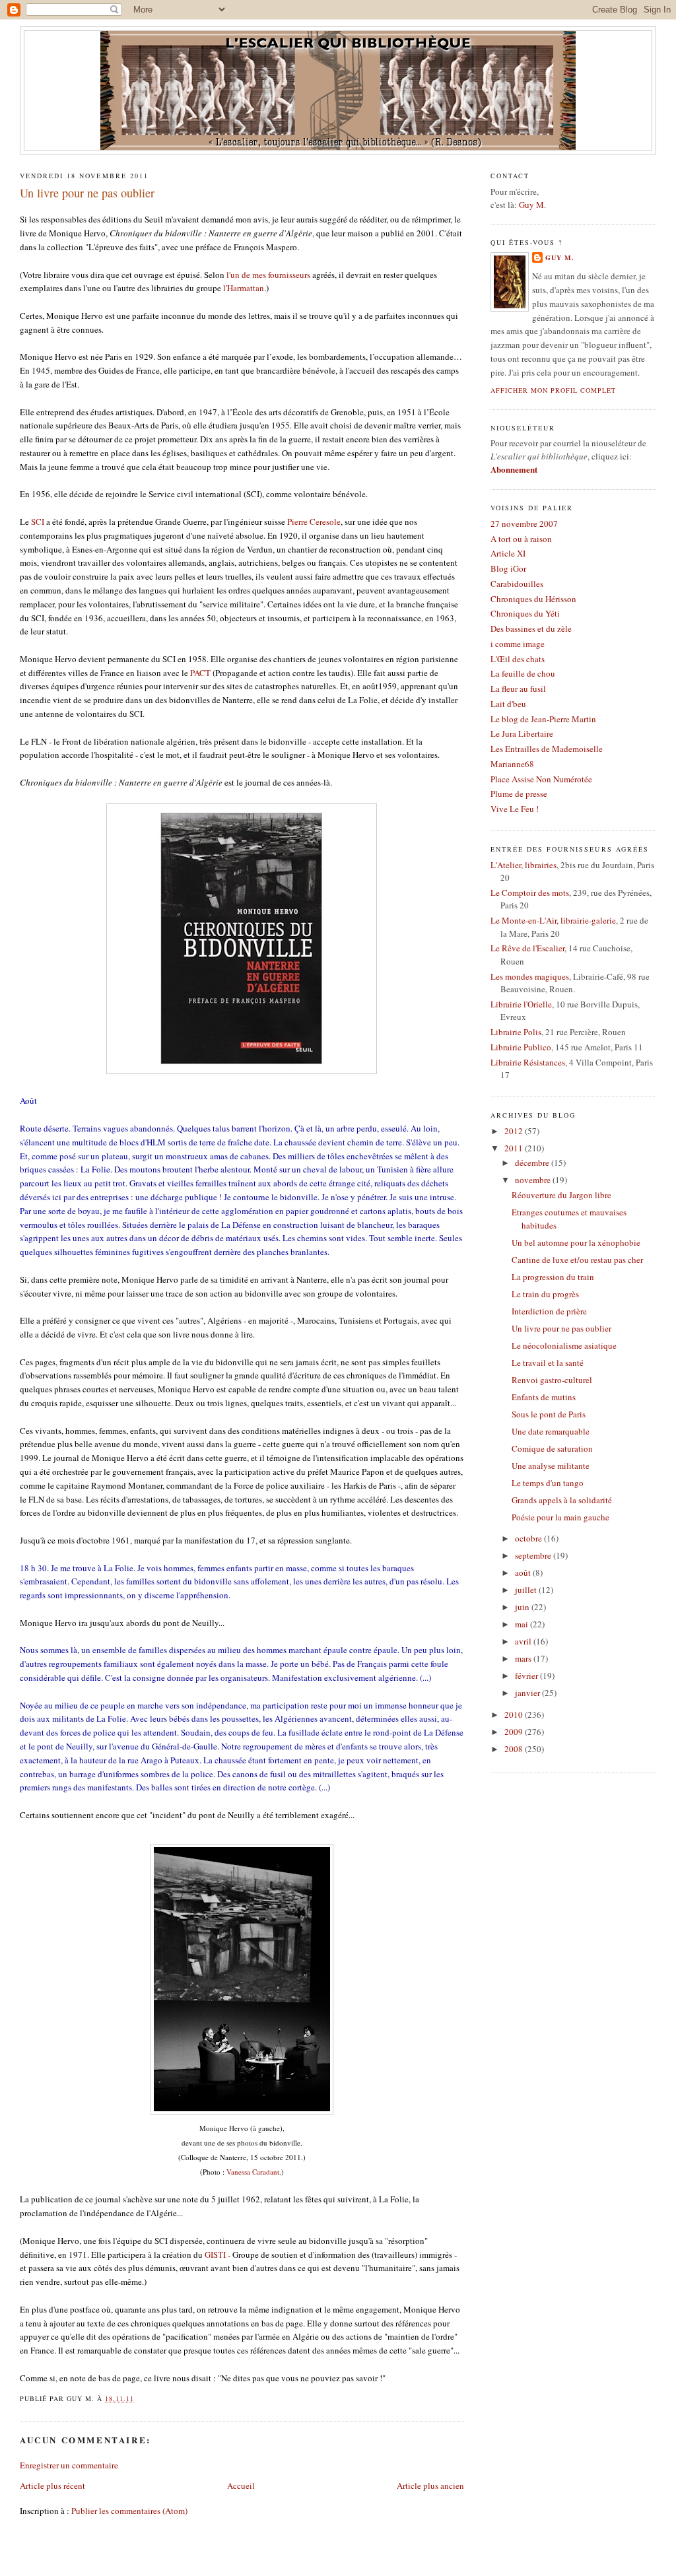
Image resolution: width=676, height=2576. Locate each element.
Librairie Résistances (528, 1062)
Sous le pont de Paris (549, 1414)
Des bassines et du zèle (531, 628)
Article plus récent (52, 2486)
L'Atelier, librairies (524, 865)
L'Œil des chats (518, 659)
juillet (527, 1590)
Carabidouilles (517, 584)
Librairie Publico (521, 1047)
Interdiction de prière (549, 1311)
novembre (534, 1180)
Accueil (241, 2486)
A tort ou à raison (521, 539)
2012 (515, 1131)
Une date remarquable (551, 1431)
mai (523, 1624)
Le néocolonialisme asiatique (564, 1345)
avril (524, 1641)
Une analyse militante (551, 1466)
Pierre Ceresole (314, 522)
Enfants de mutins (544, 1397)
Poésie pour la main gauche (560, 1517)
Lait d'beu (508, 704)
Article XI (508, 553)
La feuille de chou (523, 673)
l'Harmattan (244, 288)
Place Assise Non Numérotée (541, 779)
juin (523, 1607)
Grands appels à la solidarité (562, 1500)
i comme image (518, 644)
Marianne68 (512, 764)
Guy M (531, 205)
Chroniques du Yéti (525, 613)
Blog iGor (508, 568)
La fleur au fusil (518, 689)
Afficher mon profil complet (553, 390)
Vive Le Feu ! (515, 809)
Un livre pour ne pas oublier (87, 193)
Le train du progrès (545, 1294)
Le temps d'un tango (548, 1483)
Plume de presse (519, 794)
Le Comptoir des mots (530, 893)
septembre (534, 1555)
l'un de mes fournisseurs (268, 275)
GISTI (215, 2254)
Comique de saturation (552, 1448)
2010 (515, 1714)
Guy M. (560, 257)
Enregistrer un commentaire (69, 2465)
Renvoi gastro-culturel (552, 1380)
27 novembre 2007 (524, 524)
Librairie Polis (516, 1032)
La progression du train (553, 1277)
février (527, 1676)
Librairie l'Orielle (521, 1004)
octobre (529, 1538)
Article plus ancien (430, 2486)
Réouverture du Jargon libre (561, 1195)
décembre (533, 1163)
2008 (515, 1749)
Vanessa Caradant (253, 2172)
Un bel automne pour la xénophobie (576, 1242)
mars (524, 1658)
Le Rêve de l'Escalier (527, 948)
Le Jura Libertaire (522, 733)
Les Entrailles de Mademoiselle (547, 749)
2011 (515, 1148)
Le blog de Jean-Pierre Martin (543, 719)
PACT (200, 673)
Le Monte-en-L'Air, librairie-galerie (553, 920)
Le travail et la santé (548, 1363)
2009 (515, 1732)
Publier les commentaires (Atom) (129, 2511)
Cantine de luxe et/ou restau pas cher (577, 1260)
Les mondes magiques (530, 976)
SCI (38, 522)
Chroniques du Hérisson (533, 599)
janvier (528, 1693)
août (524, 1573)
